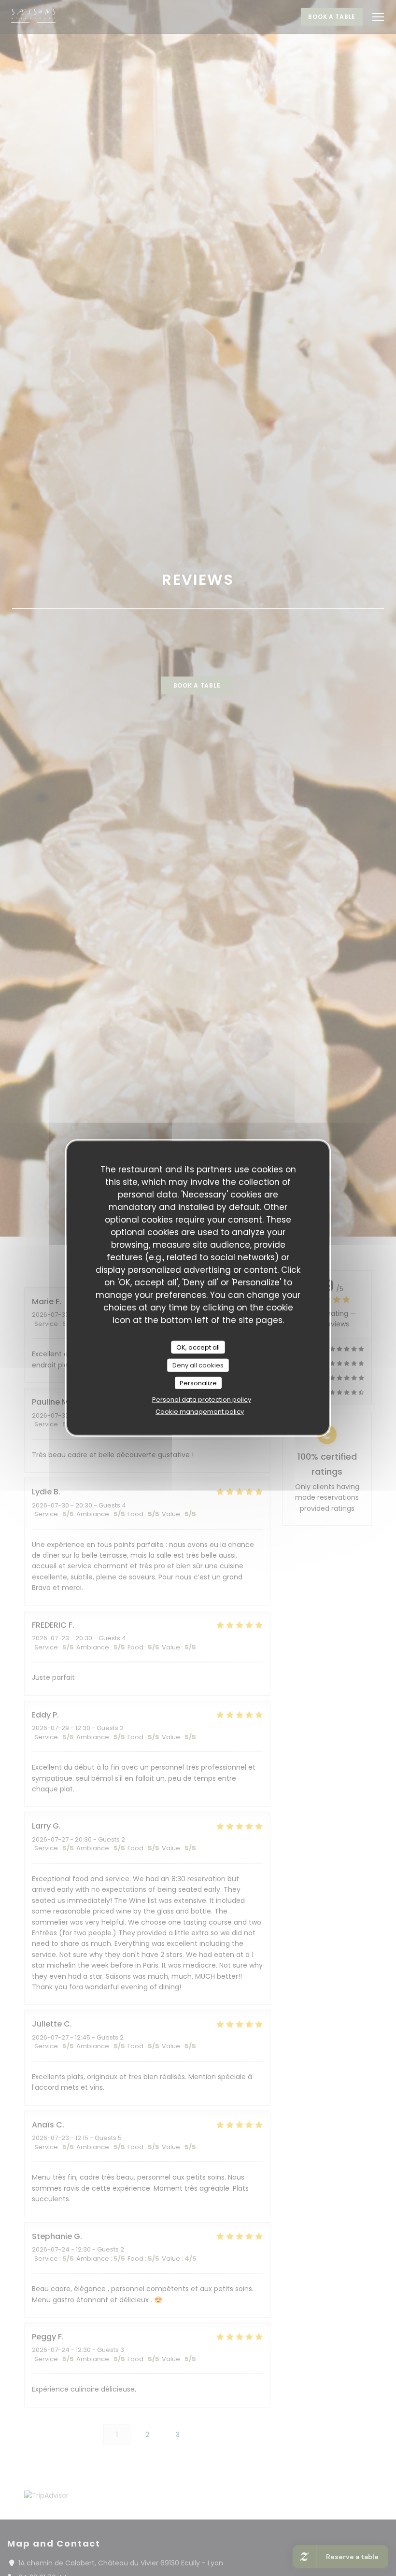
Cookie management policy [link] (200, 1412)
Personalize (198, 1383)
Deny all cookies (198, 1365)
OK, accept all (198, 1347)
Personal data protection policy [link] (202, 1400)
